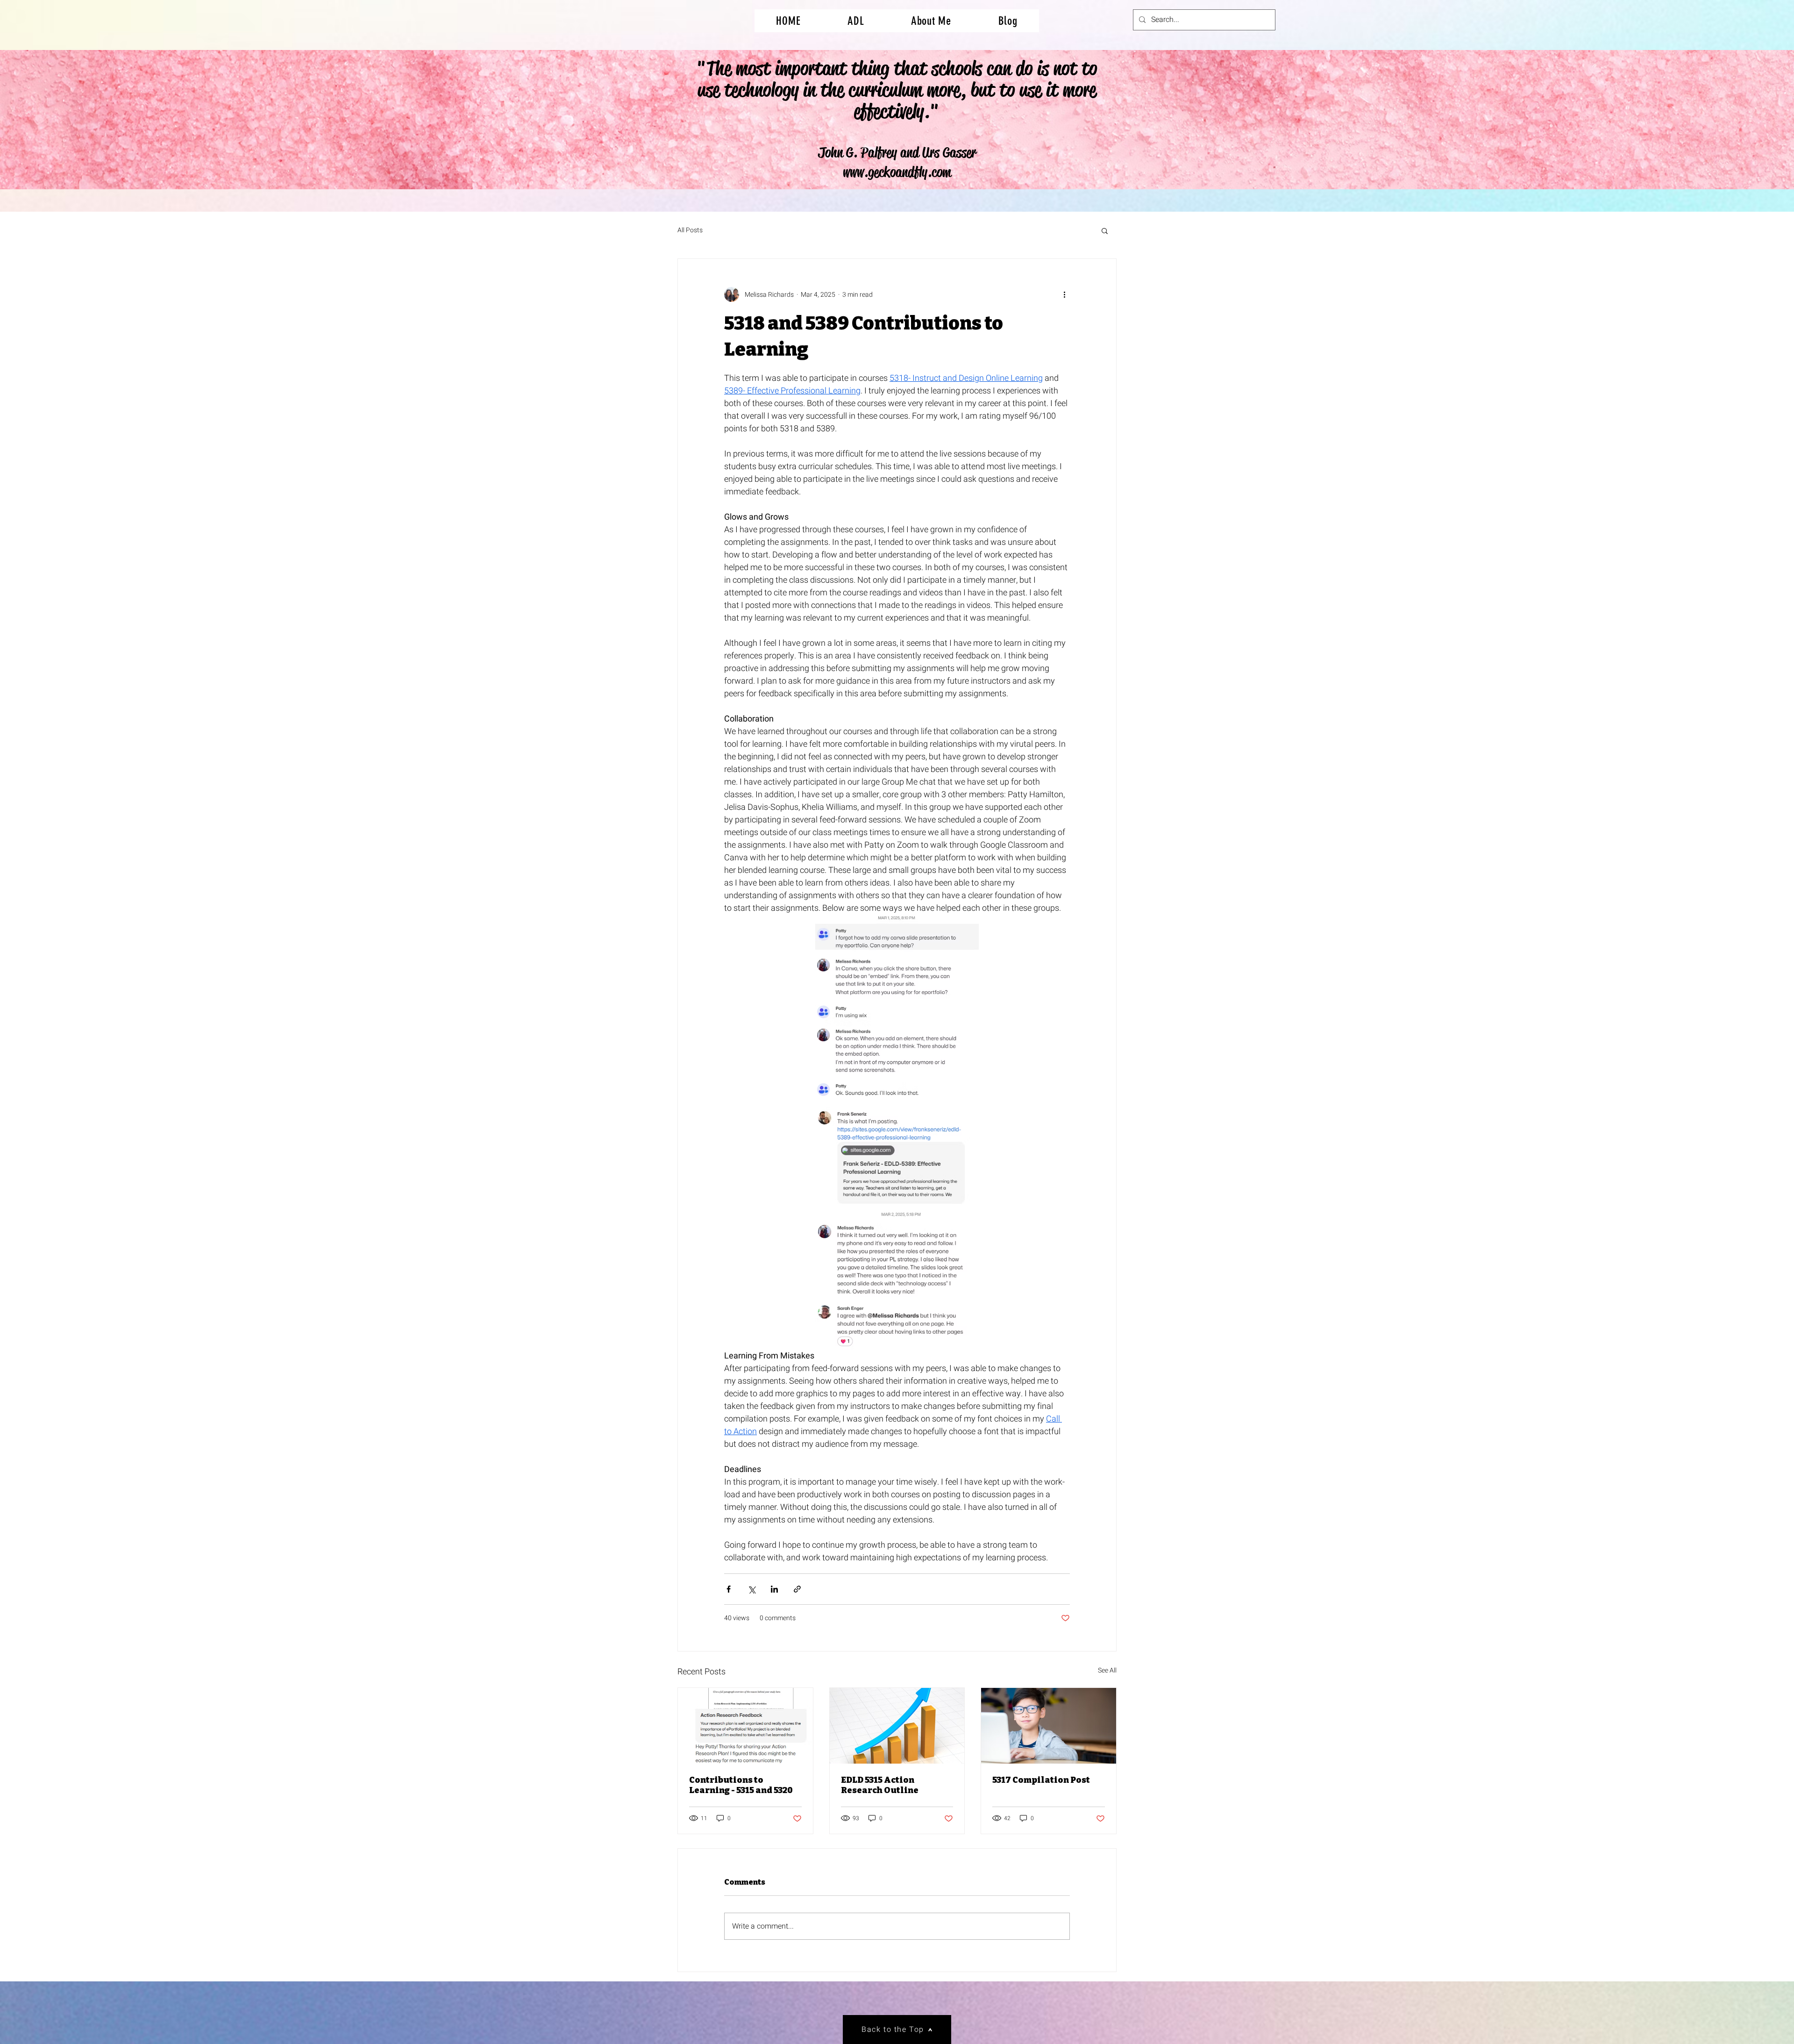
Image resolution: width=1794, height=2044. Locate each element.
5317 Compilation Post (1041, 1780)
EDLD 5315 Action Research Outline (880, 1785)
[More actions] (1064, 294)
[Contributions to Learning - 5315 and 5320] (745, 1726)
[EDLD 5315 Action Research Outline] (897, 1726)
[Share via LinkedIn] (774, 1589)
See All (1107, 1670)
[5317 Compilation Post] (1049, 1726)
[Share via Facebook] (729, 1589)
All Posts (690, 230)
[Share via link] (797, 1589)
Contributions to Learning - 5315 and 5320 (741, 1785)
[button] (1105, 230)
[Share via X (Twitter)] (751, 1589)
